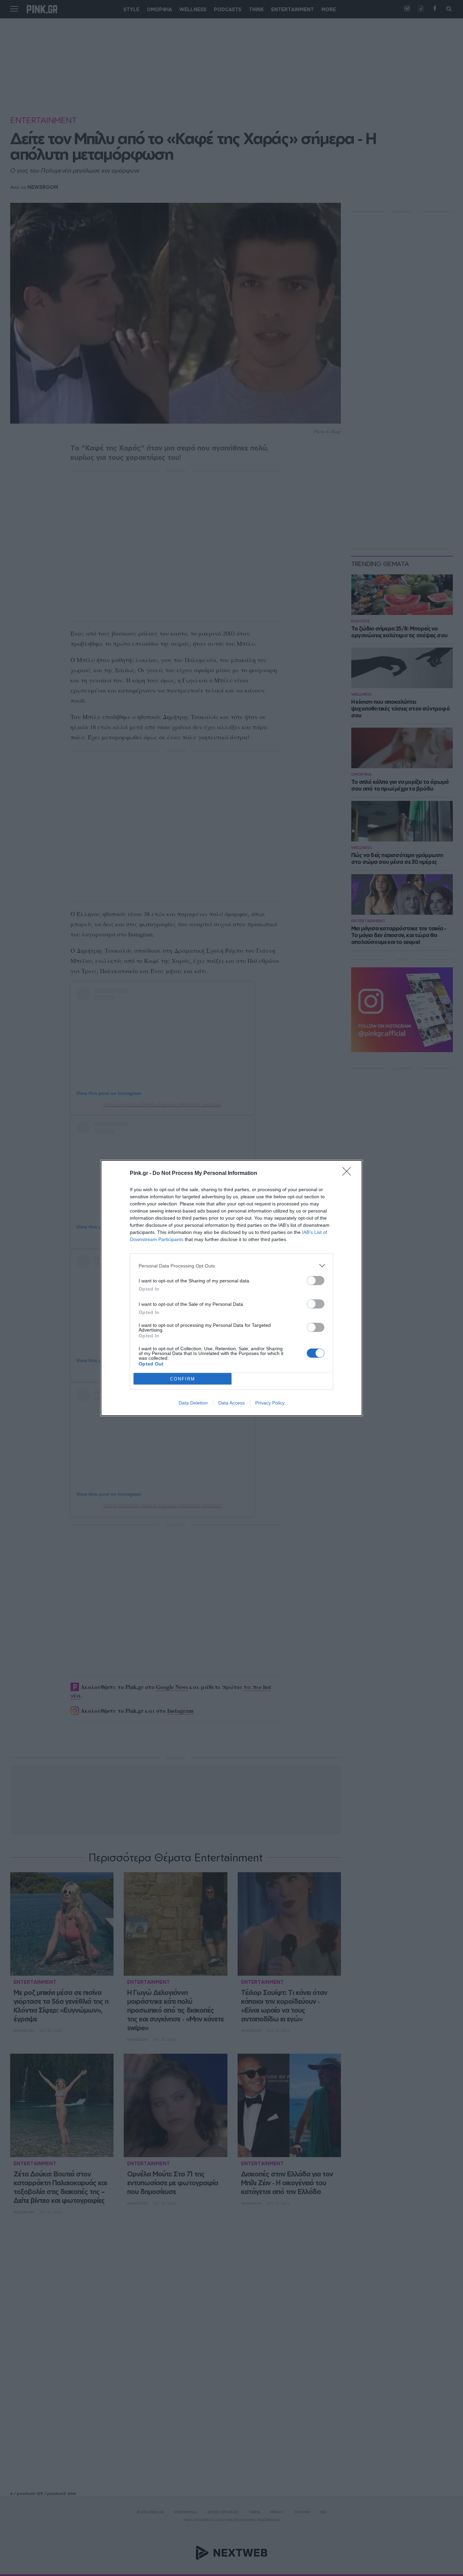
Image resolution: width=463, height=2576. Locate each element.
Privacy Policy (270, 1403)
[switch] (316, 1281)
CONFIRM (183, 1379)
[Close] (349, 1174)
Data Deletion (193, 1403)
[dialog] (231, 1288)
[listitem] (231, 1266)
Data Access (231, 1403)
